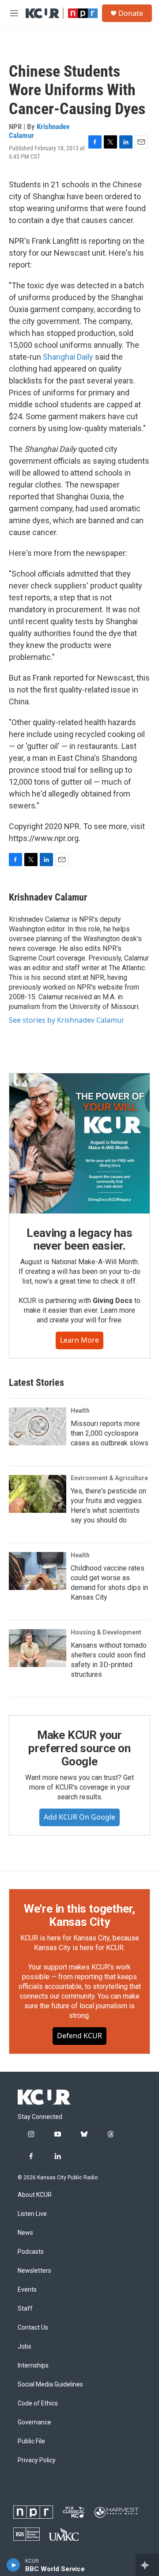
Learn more (79, 1340)
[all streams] (147, 2565)
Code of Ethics (38, 2403)
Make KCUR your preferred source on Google (79, 1748)
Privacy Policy (37, 2460)
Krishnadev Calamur (39, 131)
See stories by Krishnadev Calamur (67, 1020)
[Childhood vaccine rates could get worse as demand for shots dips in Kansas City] (38, 1571)
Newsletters (34, 2271)
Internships (33, 2366)
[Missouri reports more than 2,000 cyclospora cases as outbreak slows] (38, 1426)
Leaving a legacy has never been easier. (79, 1240)
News (25, 2233)
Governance (34, 2422)
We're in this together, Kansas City (79, 1915)
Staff (25, 2309)
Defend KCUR (79, 2036)
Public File (31, 2441)
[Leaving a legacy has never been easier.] (79, 1143)
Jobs (25, 2347)
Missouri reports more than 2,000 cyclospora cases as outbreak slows (110, 1433)
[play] (13, 2565)
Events (27, 2290)
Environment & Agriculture (109, 1478)
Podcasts (31, 2252)
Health (80, 1411)
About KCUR (35, 2195)
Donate (131, 13)
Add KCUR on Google (79, 1817)
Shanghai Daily (68, 357)
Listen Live (32, 2214)
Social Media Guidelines (50, 2384)
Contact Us (33, 2328)
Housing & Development (106, 1632)
